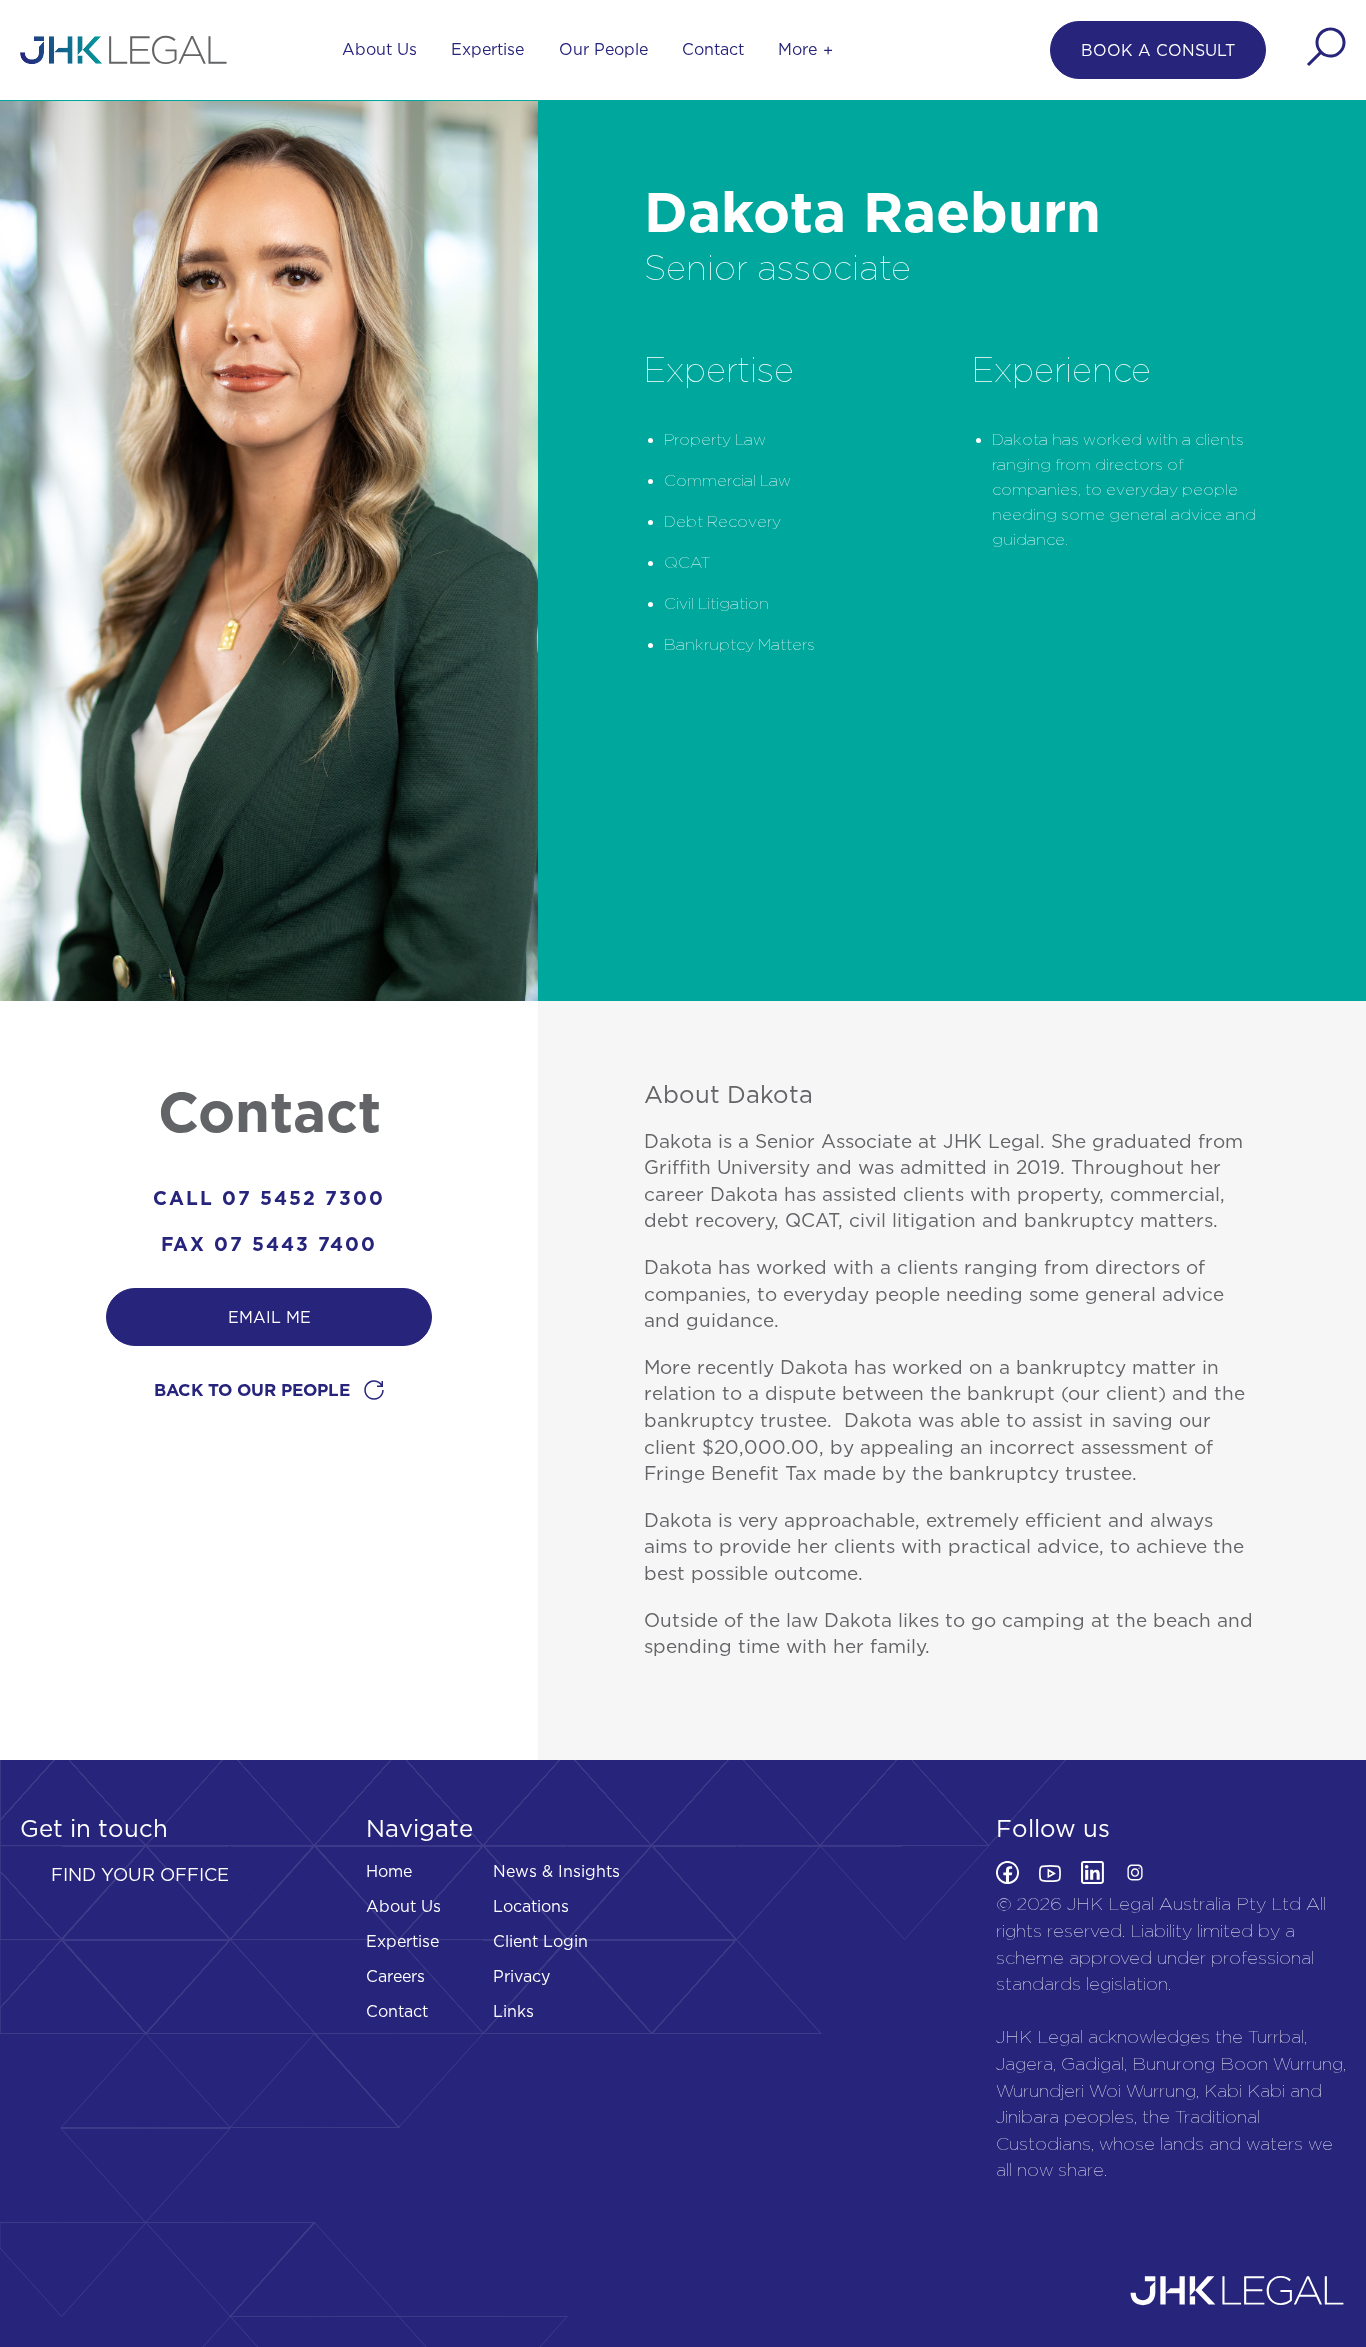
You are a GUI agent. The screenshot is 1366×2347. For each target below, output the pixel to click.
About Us (379, 49)
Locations (531, 1906)
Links (513, 2011)
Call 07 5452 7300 (269, 1197)
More (797, 49)
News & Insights (556, 1871)
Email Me (269, 1317)
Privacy (521, 1976)
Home (389, 1871)
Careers (395, 1976)
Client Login (540, 1941)
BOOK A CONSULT (1158, 50)
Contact (713, 49)
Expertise (487, 49)
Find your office (140, 1874)
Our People (603, 49)
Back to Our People (254, 1389)
